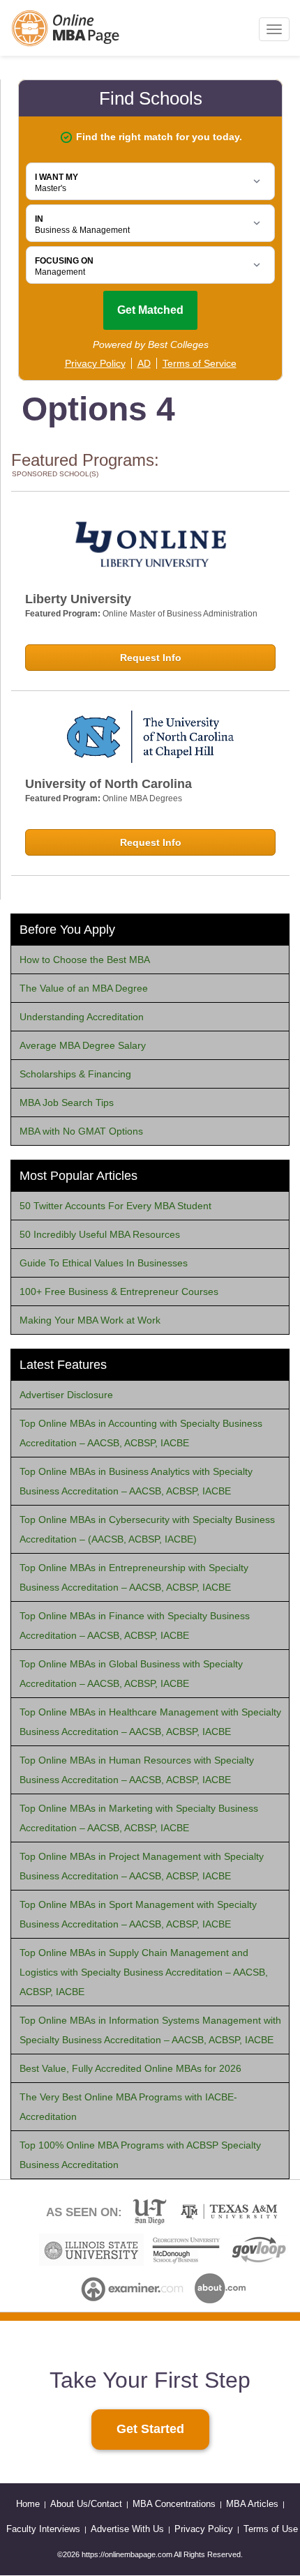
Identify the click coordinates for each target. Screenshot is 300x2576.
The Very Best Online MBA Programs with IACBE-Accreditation (128, 2107)
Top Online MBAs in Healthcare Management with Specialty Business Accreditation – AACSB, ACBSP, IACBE (150, 1722)
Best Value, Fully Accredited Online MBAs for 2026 (130, 2068)
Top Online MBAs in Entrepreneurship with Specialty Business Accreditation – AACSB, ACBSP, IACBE (134, 1577)
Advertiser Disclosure (66, 1395)
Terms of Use (271, 2529)
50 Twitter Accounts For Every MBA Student (115, 1206)
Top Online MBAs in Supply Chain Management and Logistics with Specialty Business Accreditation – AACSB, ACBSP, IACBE (144, 1972)
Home (28, 2504)
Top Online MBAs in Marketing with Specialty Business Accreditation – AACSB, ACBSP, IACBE (139, 1818)
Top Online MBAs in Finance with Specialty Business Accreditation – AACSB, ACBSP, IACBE (135, 1626)
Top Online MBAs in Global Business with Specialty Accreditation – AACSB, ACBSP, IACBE (131, 1674)
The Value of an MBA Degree (84, 988)
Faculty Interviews (43, 2529)
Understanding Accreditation (82, 1017)
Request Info (151, 658)
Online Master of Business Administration (180, 614)
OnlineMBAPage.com (66, 28)
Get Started (150, 2429)
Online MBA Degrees (142, 798)
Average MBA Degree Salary (83, 1045)
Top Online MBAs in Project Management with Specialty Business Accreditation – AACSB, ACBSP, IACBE (142, 1866)
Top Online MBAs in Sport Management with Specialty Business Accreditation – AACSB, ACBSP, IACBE (138, 1914)
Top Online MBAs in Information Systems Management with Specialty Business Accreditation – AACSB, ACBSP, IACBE (150, 2030)
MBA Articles (252, 2504)
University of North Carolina (108, 784)
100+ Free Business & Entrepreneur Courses (119, 1291)
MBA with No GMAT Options (81, 1131)
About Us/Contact (86, 2504)
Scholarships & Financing (75, 1074)
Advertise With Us (127, 2529)
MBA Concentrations (174, 2504)
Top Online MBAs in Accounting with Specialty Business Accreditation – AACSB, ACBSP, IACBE (141, 1433)
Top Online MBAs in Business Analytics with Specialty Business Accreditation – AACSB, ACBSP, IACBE (136, 1481)
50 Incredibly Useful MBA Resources (100, 1234)
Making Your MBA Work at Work (90, 1320)
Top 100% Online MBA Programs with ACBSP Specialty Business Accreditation (140, 2155)
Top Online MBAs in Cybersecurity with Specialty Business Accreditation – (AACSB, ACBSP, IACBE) (147, 1529)
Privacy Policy (204, 2529)
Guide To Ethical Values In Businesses (104, 1263)
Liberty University (78, 599)
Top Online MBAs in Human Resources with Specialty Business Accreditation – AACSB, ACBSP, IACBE (137, 1770)
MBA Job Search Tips (67, 1103)
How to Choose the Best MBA (85, 960)
